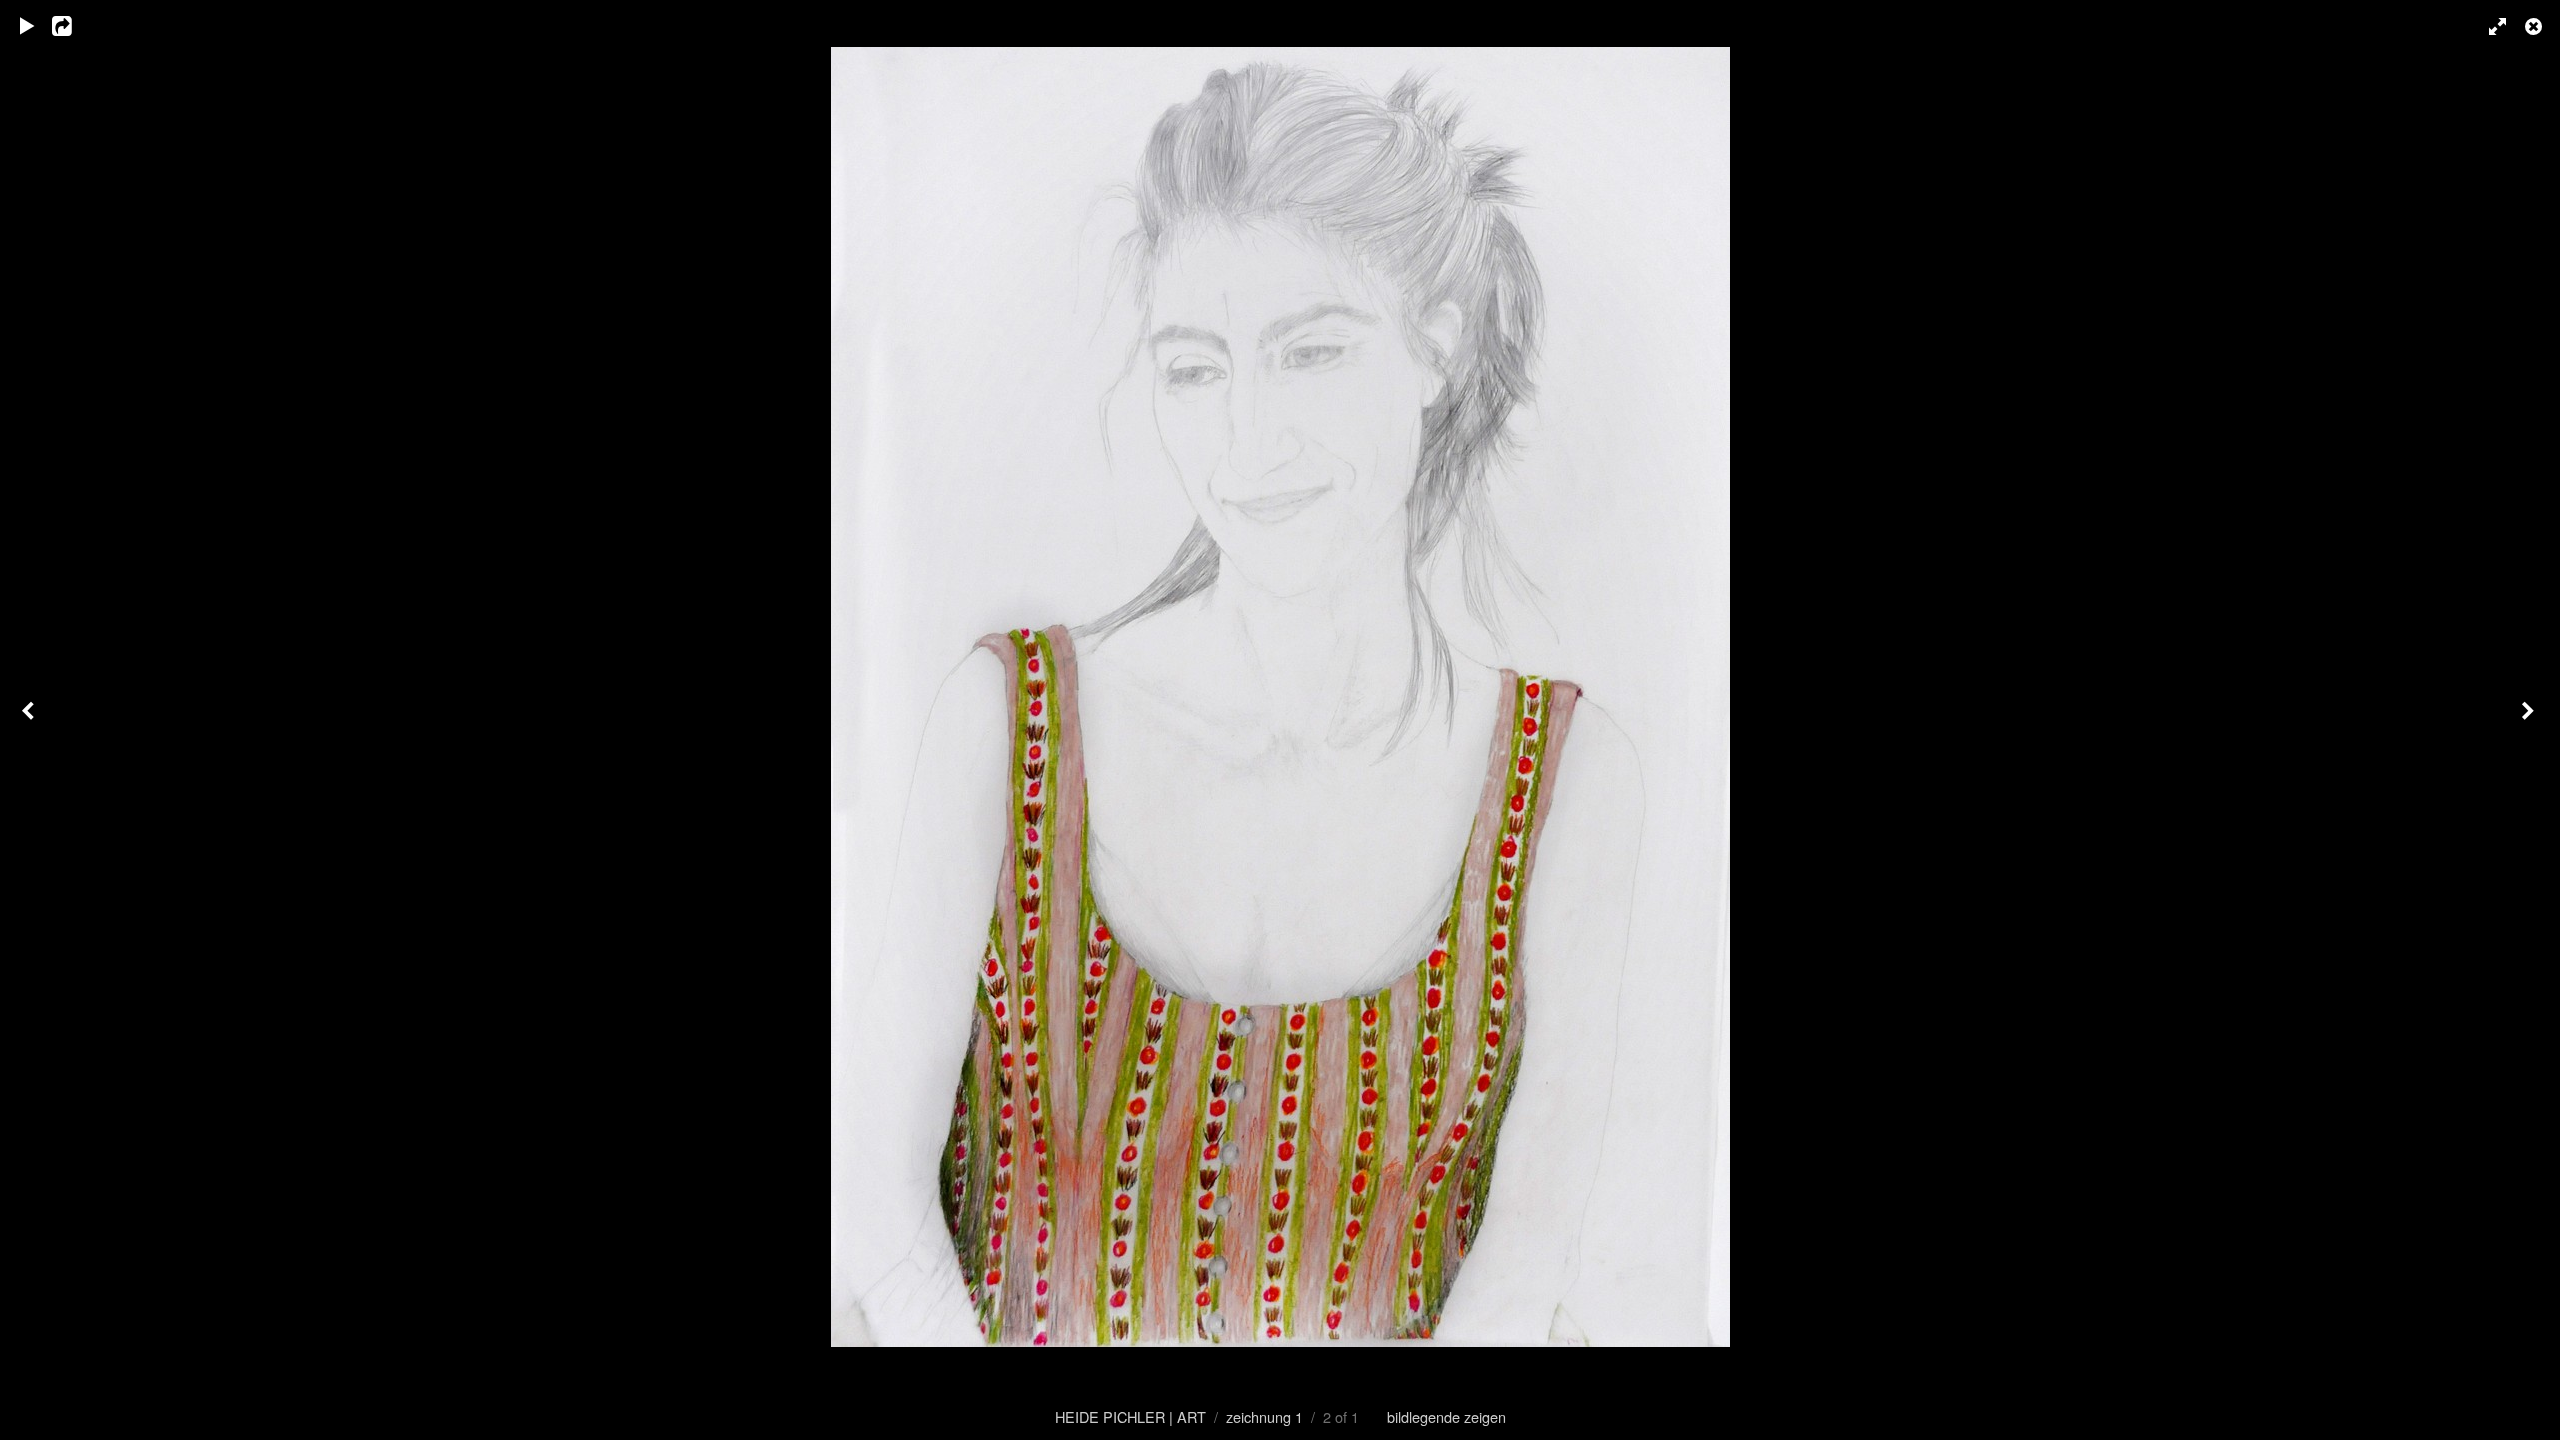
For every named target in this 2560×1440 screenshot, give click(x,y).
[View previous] (30, 720)
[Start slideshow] (27, 25)
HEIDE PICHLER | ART (1130, 1416)
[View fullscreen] (2490, 25)
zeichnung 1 (1264, 1416)
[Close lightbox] (2535, 25)
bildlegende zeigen (1446, 1416)
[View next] (2530, 720)
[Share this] (75, 25)
